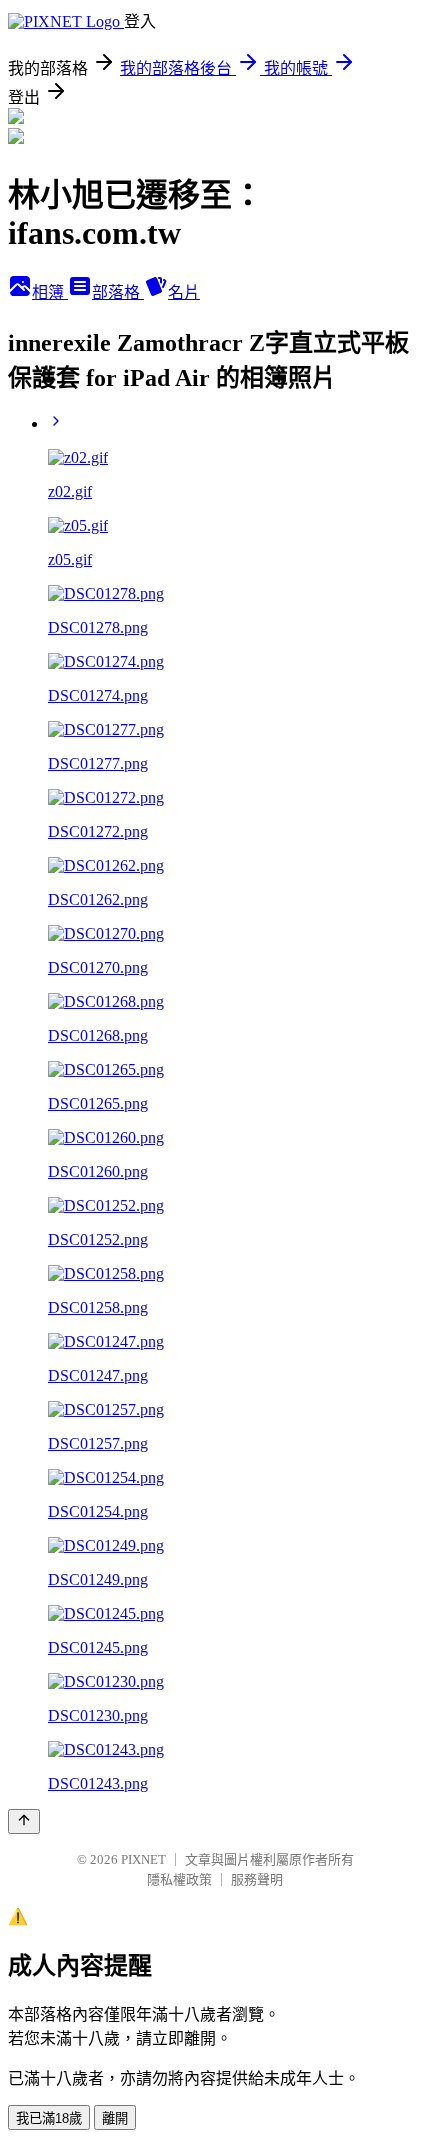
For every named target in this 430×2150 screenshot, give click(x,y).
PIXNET (143, 1859)
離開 (115, 2118)
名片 (184, 292)
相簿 (50, 292)
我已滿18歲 (49, 2118)
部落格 (118, 292)
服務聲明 (257, 1879)
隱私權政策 (179, 1879)
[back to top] (24, 1821)
